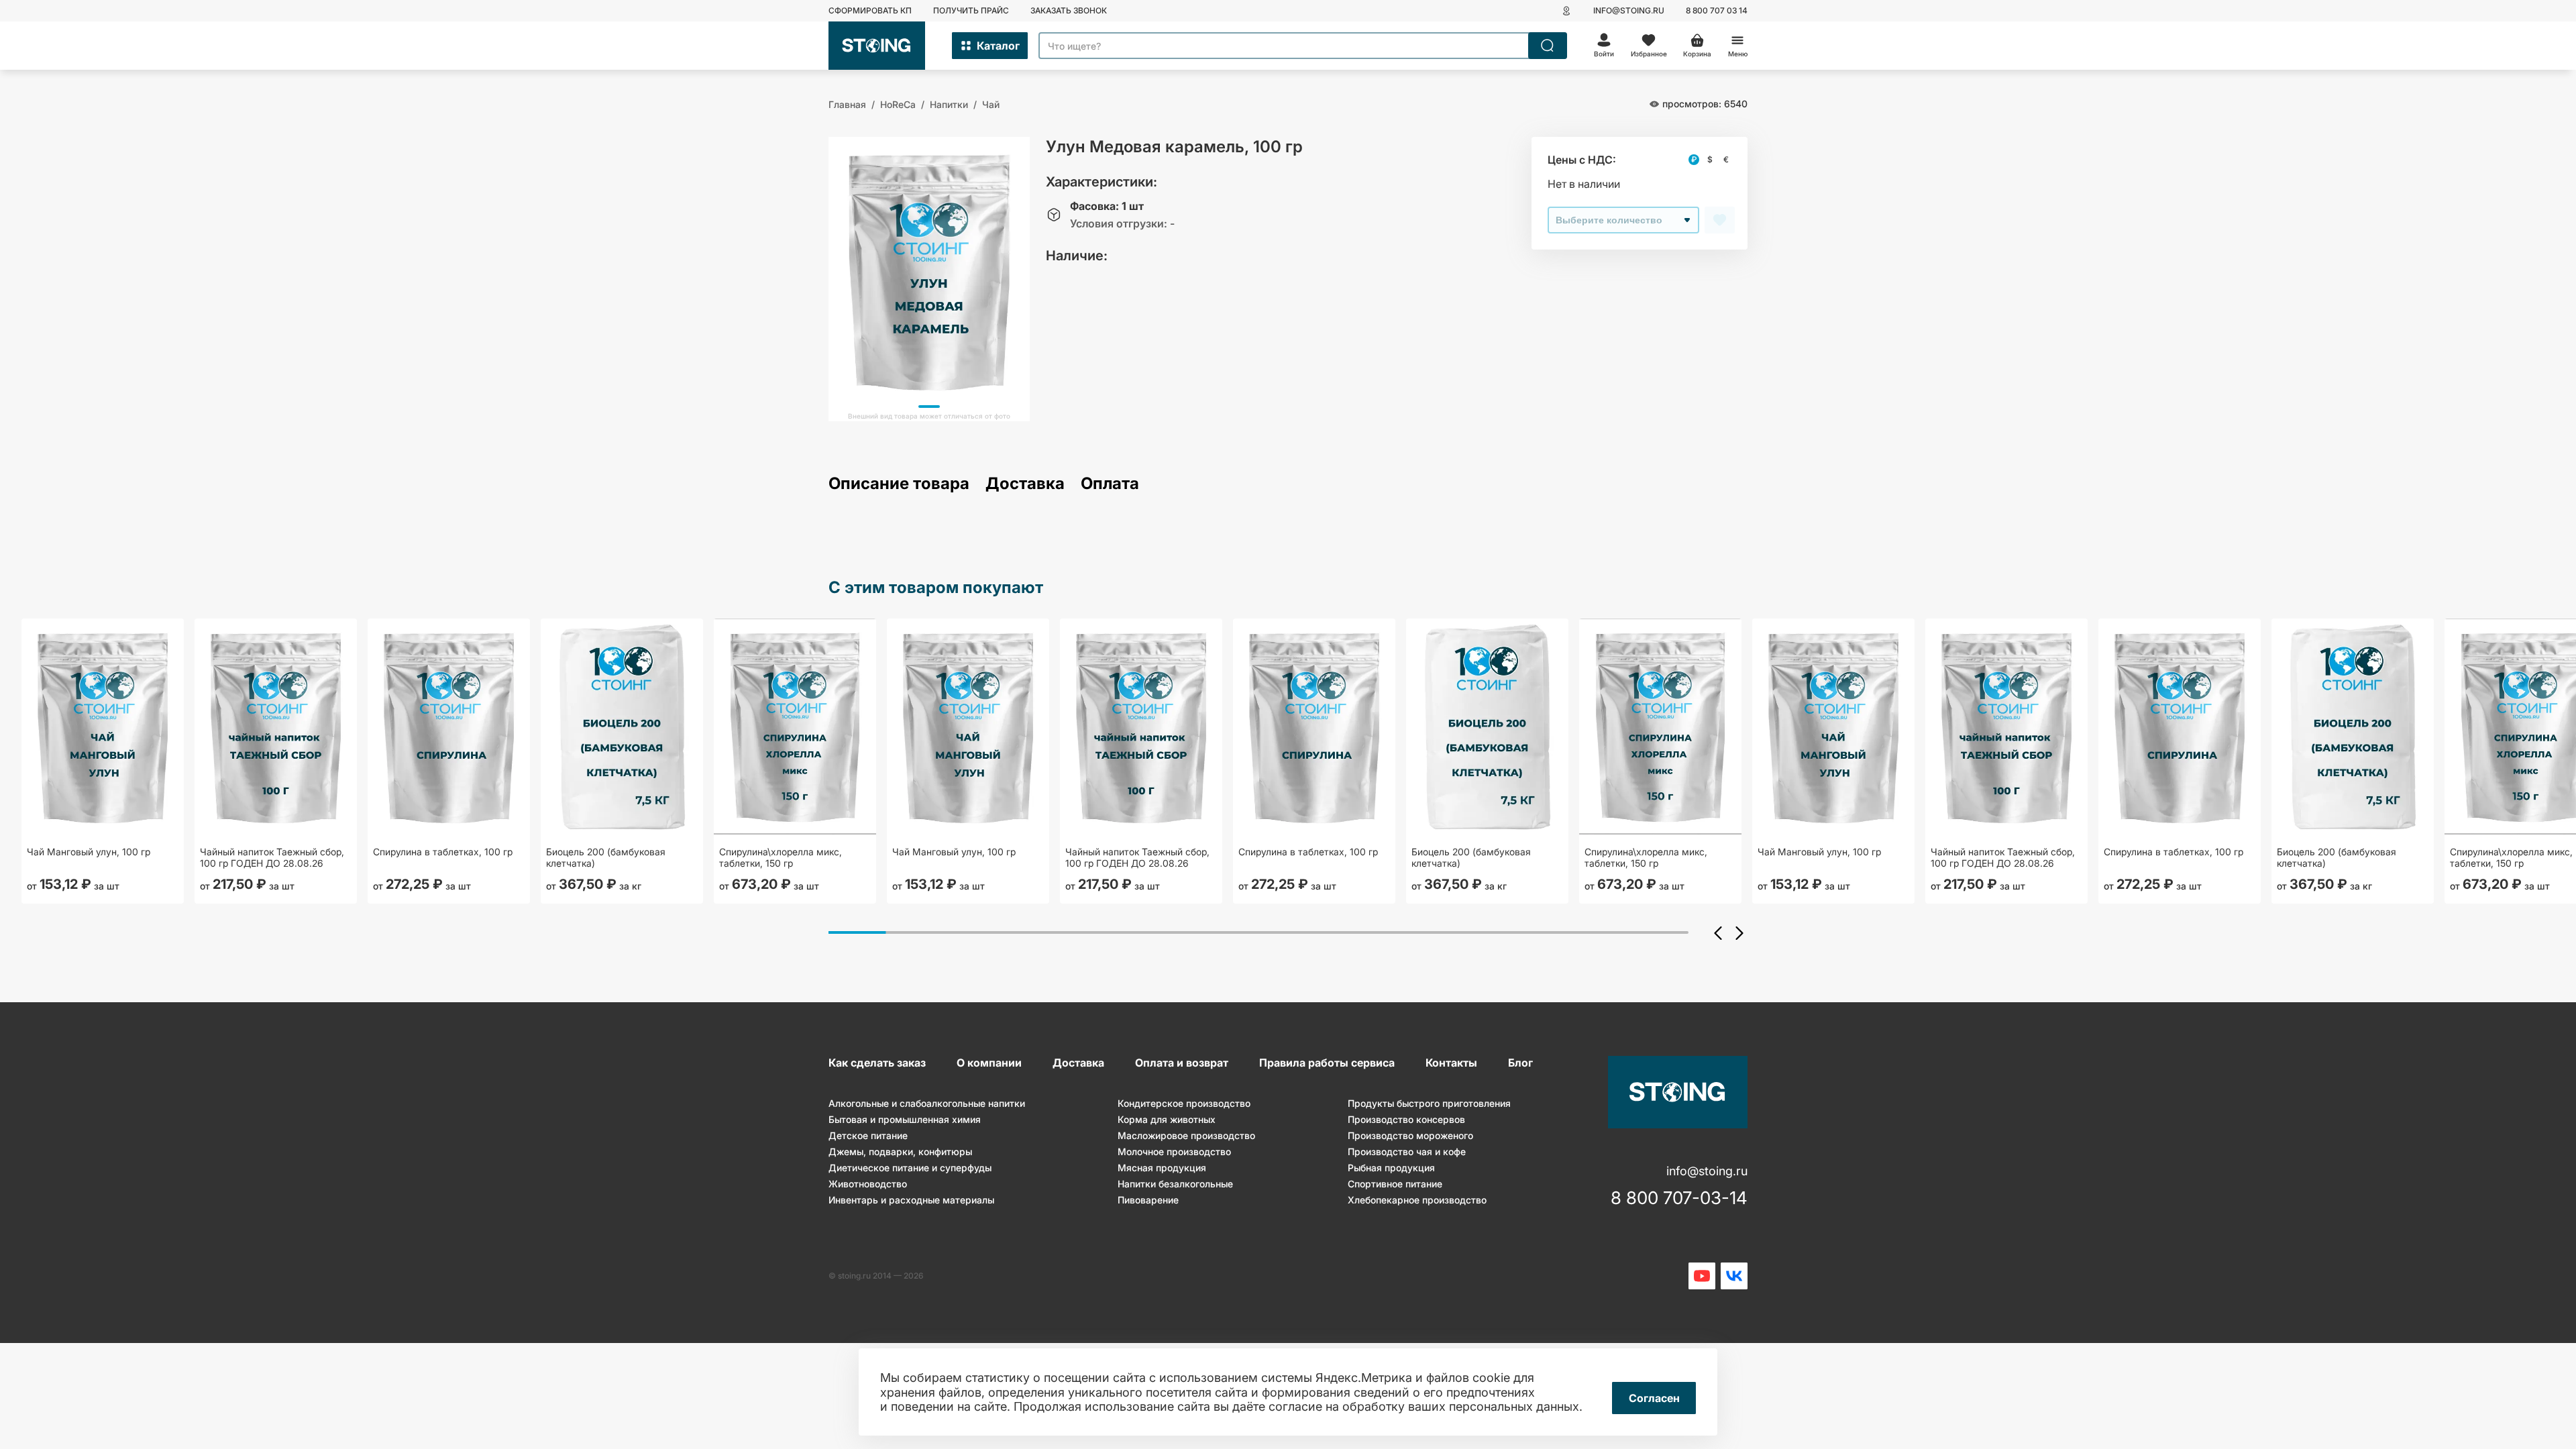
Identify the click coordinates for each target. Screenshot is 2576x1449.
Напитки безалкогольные (1175, 1184)
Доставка (1025, 484)
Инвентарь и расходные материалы (911, 1200)
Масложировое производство (1186, 1135)
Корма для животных (1167, 1119)
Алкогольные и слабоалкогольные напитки (927, 1103)
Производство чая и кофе (1407, 1151)
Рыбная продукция (1391, 1168)
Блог (1520, 1063)
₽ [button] (1694, 159)
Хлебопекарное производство (1417, 1200)
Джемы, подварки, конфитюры (900, 1151)
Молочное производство (1174, 1151)
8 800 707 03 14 (1717, 10)
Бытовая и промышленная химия (905, 1119)
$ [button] (1710, 159)
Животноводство (868, 1184)
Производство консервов (1406, 1119)
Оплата (1110, 484)
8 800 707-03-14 (1679, 1198)
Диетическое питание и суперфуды (910, 1168)
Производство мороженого (1410, 1135)
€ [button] (1726, 159)
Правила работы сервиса (1327, 1063)
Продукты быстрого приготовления (1429, 1103)
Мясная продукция (1162, 1168)
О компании (989, 1063)
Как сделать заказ (877, 1063)
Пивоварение (1148, 1200)
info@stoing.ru (1629, 10)
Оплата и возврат (1182, 1063)
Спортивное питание (1395, 1184)
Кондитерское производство (1184, 1103)
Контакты (1451, 1063)
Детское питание (868, 1135)
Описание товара (899, 484)
